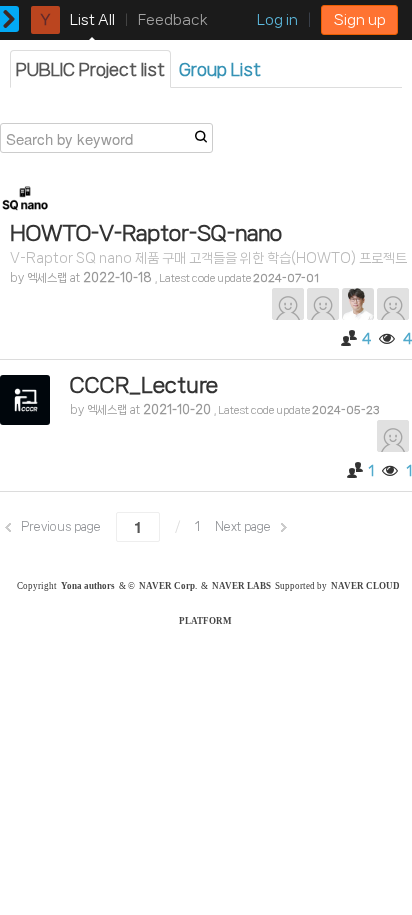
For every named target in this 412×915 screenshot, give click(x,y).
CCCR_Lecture (144, 385)
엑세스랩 (47, 278)
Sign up (359, 20)
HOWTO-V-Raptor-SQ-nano (146, 233)
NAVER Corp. (168, 586)
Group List (220, 69)
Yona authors (88, 586)
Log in (277, 20)
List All (92, 20)
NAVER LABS (241, 586)
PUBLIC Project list (90, 69)
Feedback (173, 20)
